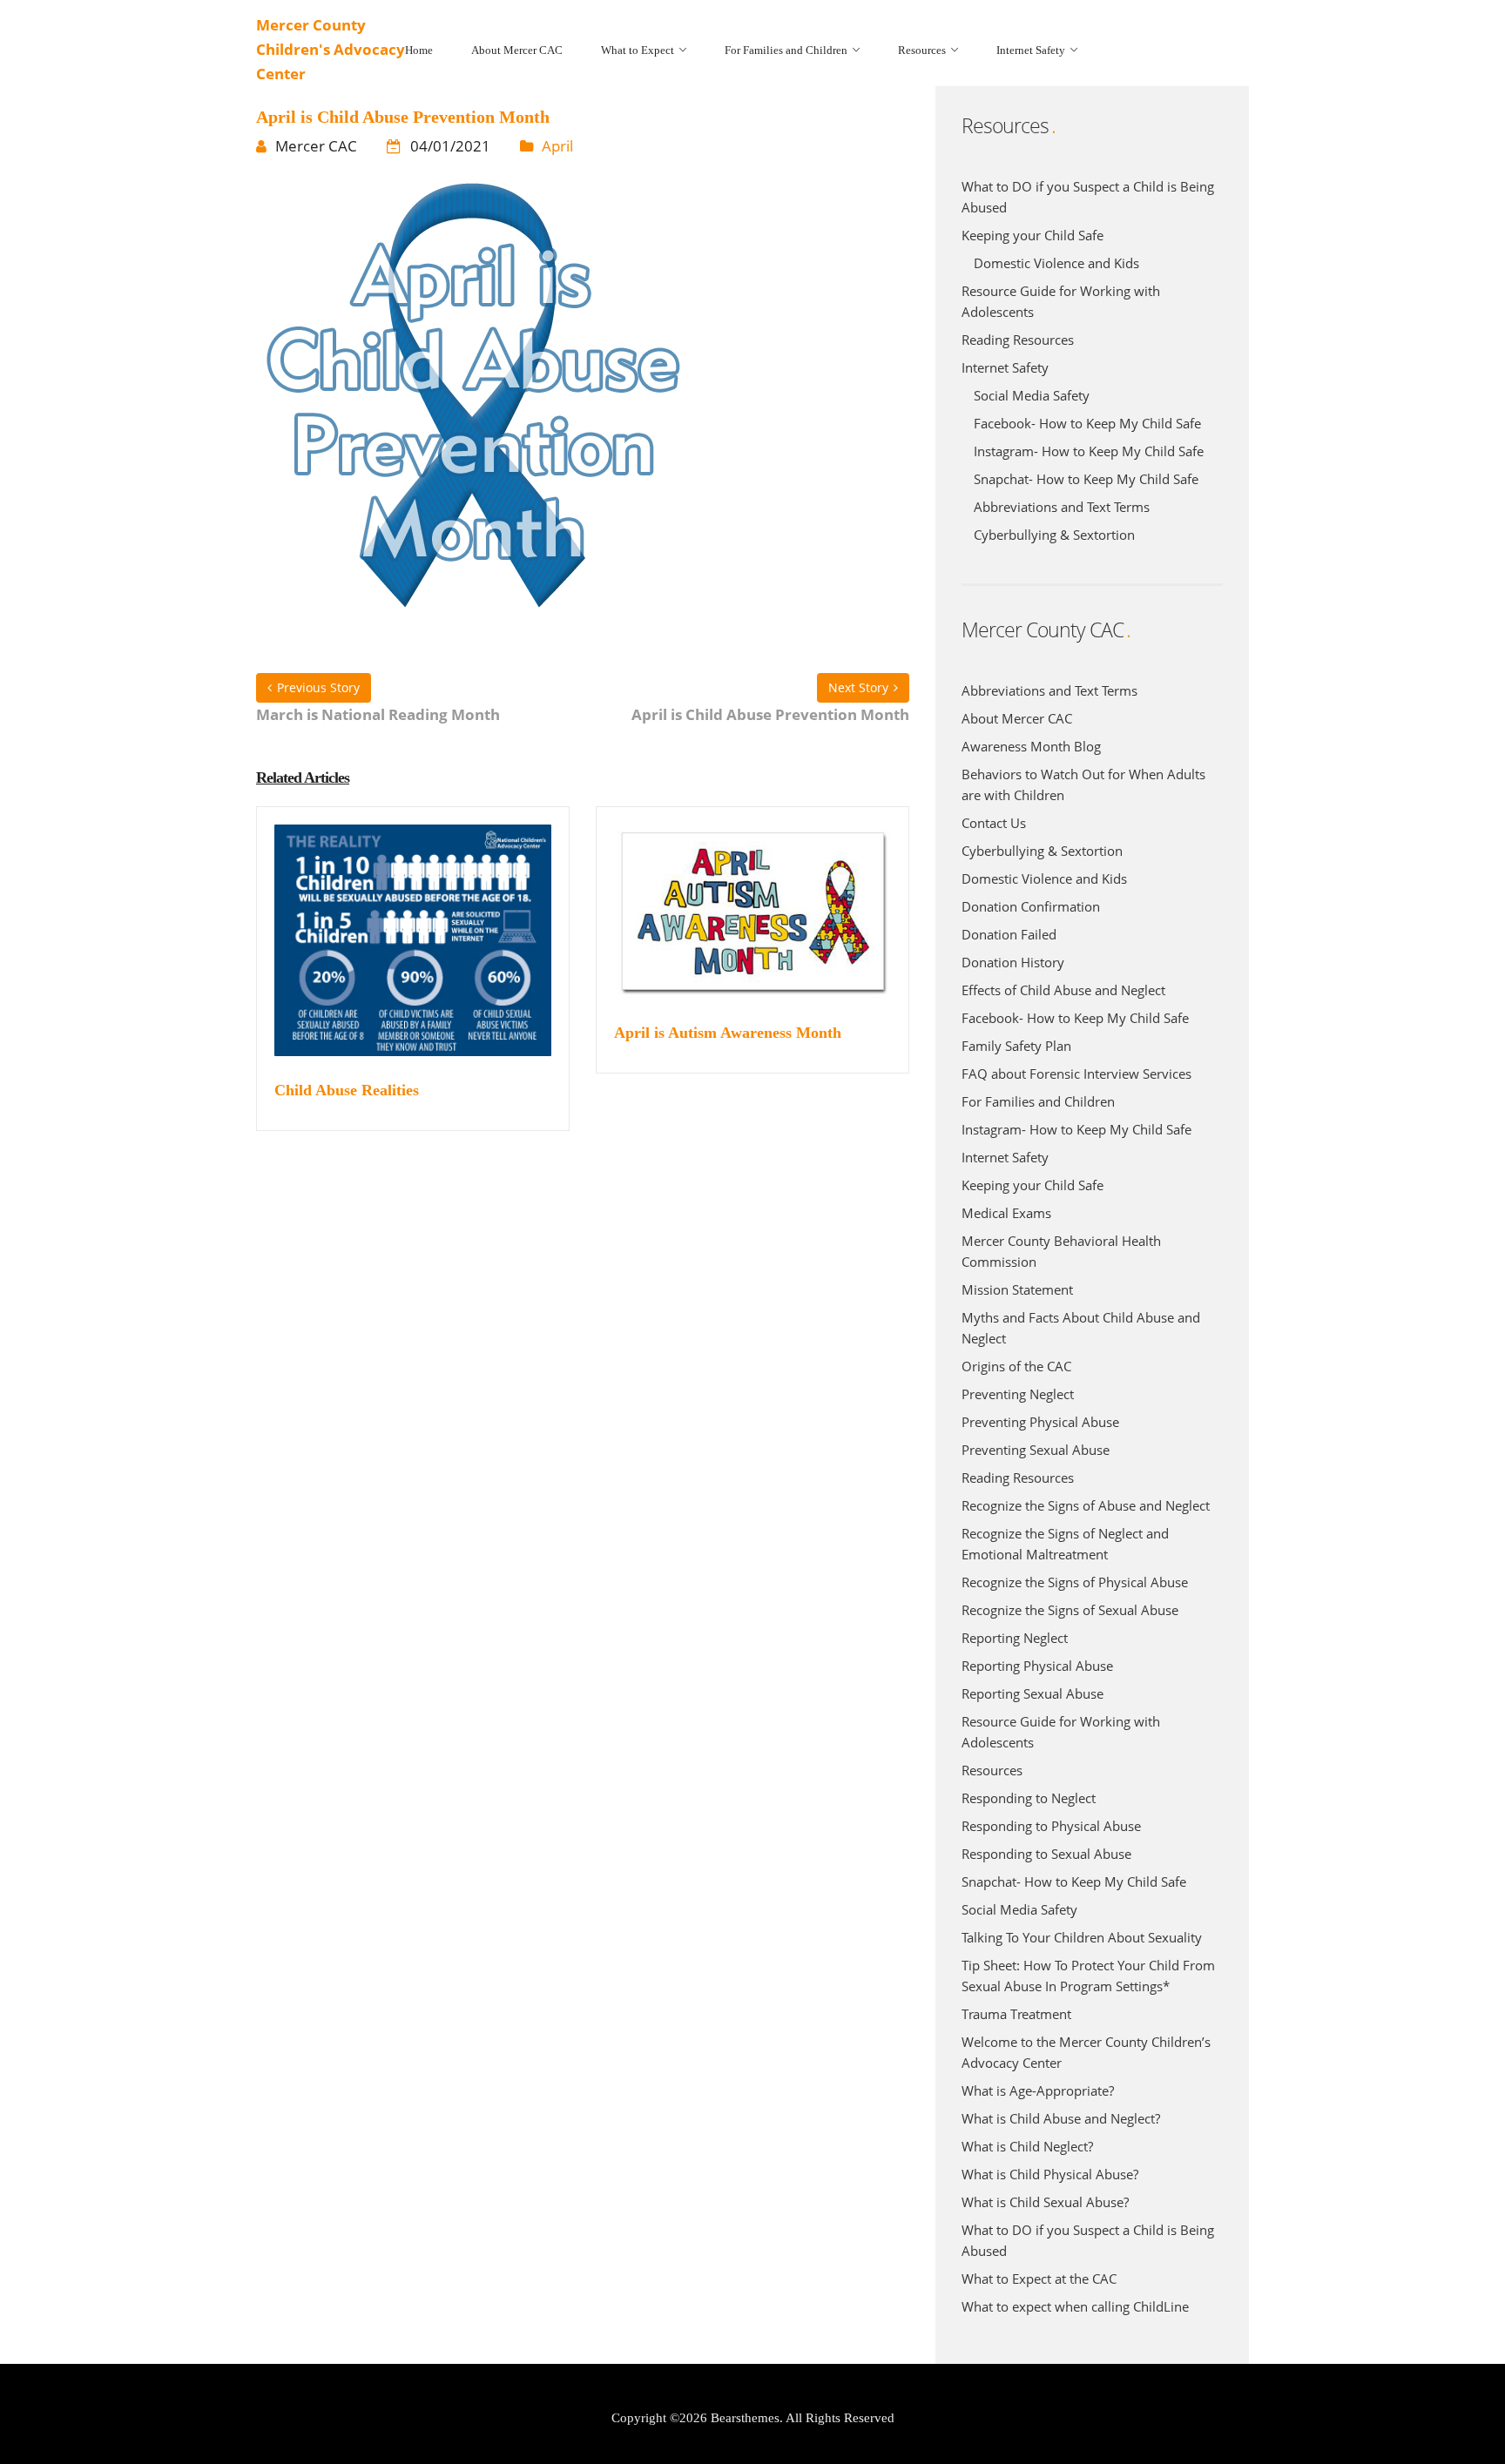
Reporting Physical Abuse (1037, 1666)
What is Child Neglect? (1027, 2146)
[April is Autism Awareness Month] (752, 922)
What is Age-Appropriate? (1038, 2090)
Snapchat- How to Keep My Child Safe (1086, 479)
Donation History (1013, 962)
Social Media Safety (1032, 395)
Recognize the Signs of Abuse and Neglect (1086, 1505)
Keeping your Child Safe (1033, 235)
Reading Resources (1018, 340)
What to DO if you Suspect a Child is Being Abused (1088, 197)
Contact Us (994, 823)
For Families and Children (1038, 1101)
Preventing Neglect (1018, 1394)
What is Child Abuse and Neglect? (1061, 2118)
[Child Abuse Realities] (413, 951)
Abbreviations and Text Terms (1062, 507)
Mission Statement (1017, 1289)
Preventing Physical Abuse (1040, 1422)
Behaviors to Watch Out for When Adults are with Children (1083, 784)
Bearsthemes (745, 2418)
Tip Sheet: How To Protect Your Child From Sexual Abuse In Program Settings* (1088, 1976)
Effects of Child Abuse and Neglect (1063, 990)
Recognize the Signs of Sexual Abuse (1070, 1610)
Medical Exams (1006, 1213)
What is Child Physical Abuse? (1050, 2174)
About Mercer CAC (1017, 718)
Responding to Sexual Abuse (1046, 1854)
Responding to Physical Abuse (1051, 1826)
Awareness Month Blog (1031, 746)
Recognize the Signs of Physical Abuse (1075, 1582)
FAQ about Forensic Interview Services (1076, 1074)
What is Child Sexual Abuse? (1045, 2202)
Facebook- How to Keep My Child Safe (1087, 423)
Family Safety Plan (1016, 1046)
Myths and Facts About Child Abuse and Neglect (1081, 1328)
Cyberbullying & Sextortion (1054, 535)
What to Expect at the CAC (1039, 2279)
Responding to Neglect (1029, 1798)
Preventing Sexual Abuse (1036, 1450)
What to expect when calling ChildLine (1075, 2306)
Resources (992, 1770)
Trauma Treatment (1016, 2014)
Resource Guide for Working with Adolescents (1061, 301)
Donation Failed (1009, 934)
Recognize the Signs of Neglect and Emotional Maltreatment (1065, 1544)
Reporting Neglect (1015, 1638)
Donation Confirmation (1031, 906)
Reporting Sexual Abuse (1033, 1693)
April (557, 146)
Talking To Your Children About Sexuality (1082, 1937)
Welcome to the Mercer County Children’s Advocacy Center (1086, 2052)
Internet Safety (1005, 367)
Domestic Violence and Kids (1056, 263)
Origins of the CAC (1016, 1366)
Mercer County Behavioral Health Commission (1061, 1251)
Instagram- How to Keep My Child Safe (1089, 451)
